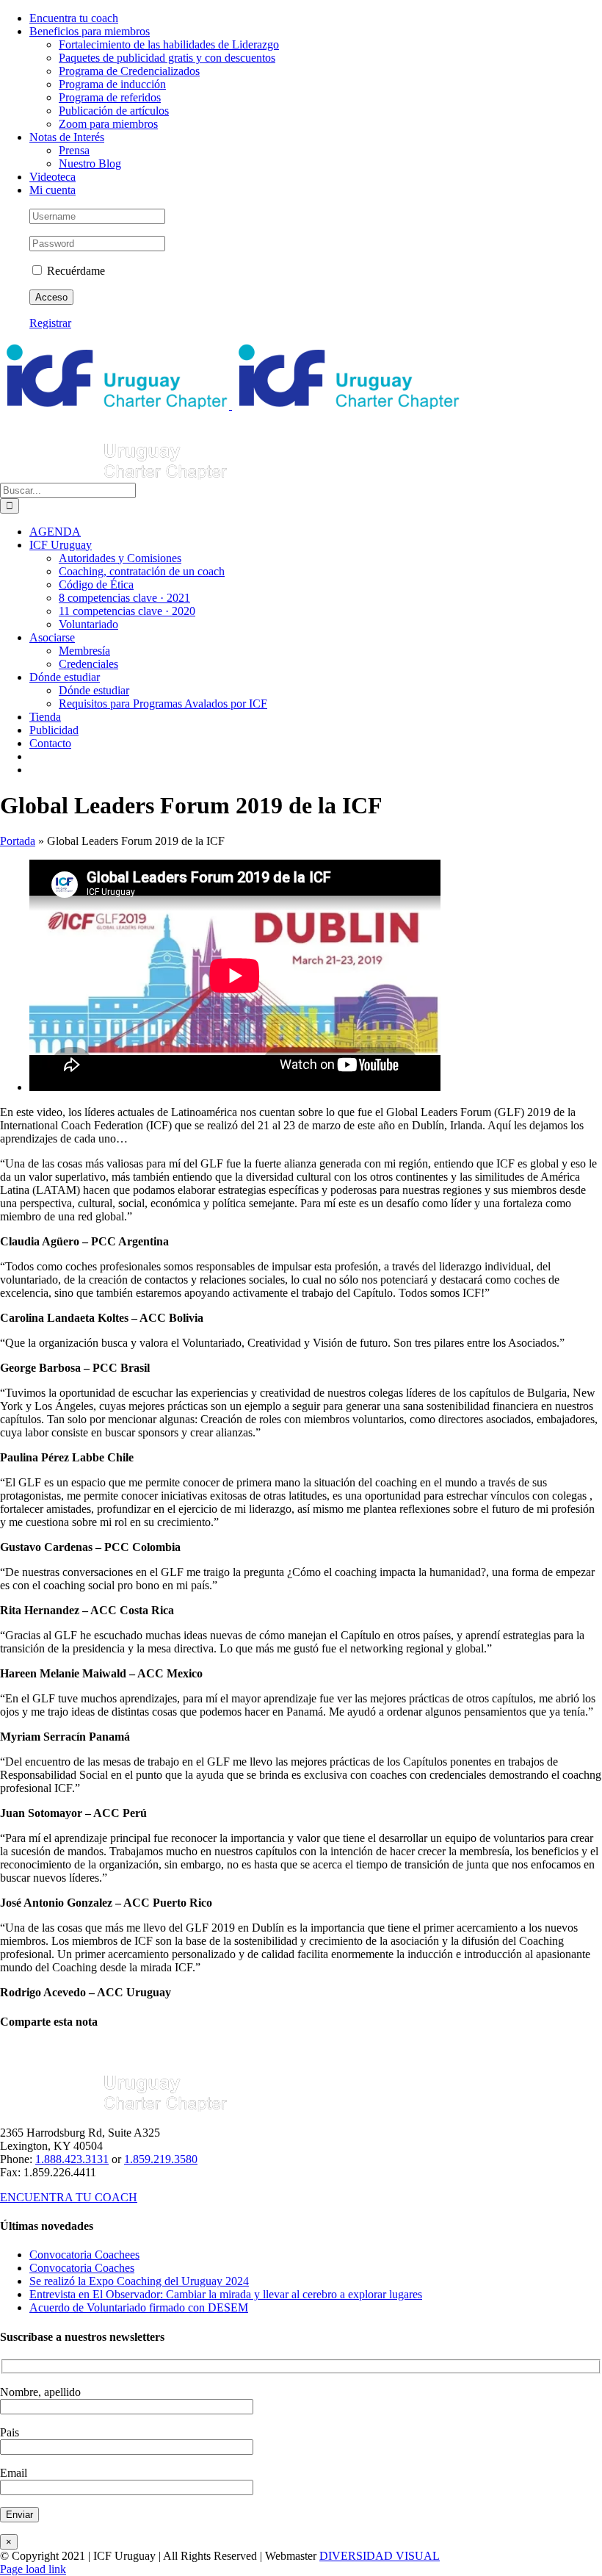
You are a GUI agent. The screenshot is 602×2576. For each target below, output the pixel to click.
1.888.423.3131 (72, 2159)
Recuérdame (75, 271)
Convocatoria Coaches (82, 2268)
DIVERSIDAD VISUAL (380, 2556)
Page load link (33, 2569)
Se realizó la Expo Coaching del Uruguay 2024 (139, 2281)
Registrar (50, 323)
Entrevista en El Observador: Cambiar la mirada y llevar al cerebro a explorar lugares (226, 2294)
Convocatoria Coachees (84, 2255)
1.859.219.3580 (161, 2159)
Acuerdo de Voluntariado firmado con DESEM (139, 2307)
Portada (18, 841)
